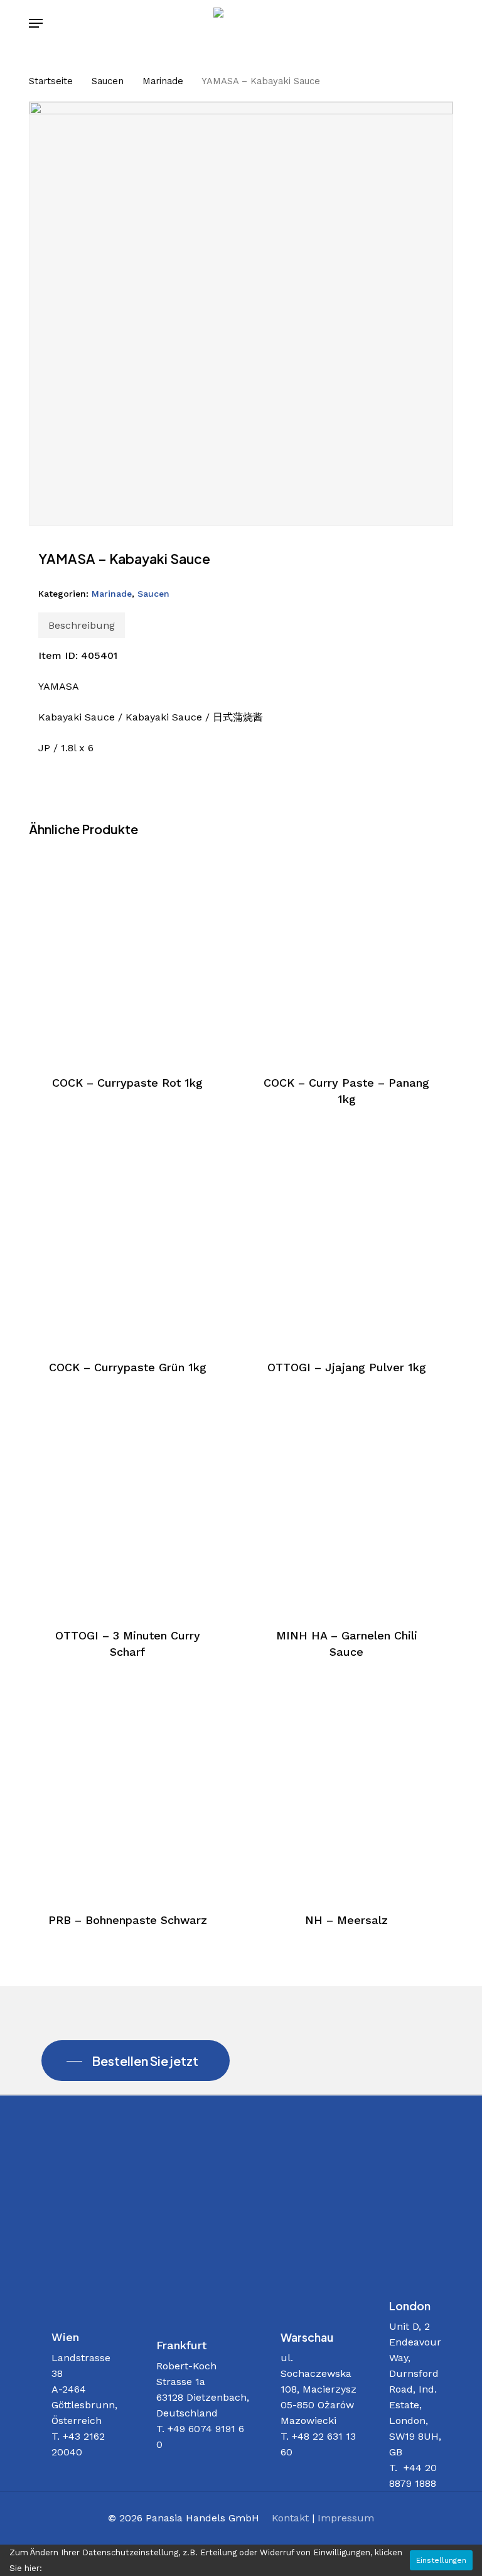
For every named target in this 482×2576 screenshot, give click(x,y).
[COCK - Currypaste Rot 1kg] (127, 954)
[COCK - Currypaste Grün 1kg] (127, 1239)
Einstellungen (441, 2560)
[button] (36, 23)
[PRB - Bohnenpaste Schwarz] (127, 1791)
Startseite (51, 81)
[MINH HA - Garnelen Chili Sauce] (346, 1507)
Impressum (346, 2518)
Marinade (163, 81)
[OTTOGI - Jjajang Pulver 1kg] (346, 1239)
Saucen (108, 81)
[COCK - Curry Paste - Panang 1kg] (346, 954)
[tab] (82, 625)
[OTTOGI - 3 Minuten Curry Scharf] (127, 1507)
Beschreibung (82, 625)
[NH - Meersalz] (346, 1791)
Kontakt (290, 2518)
